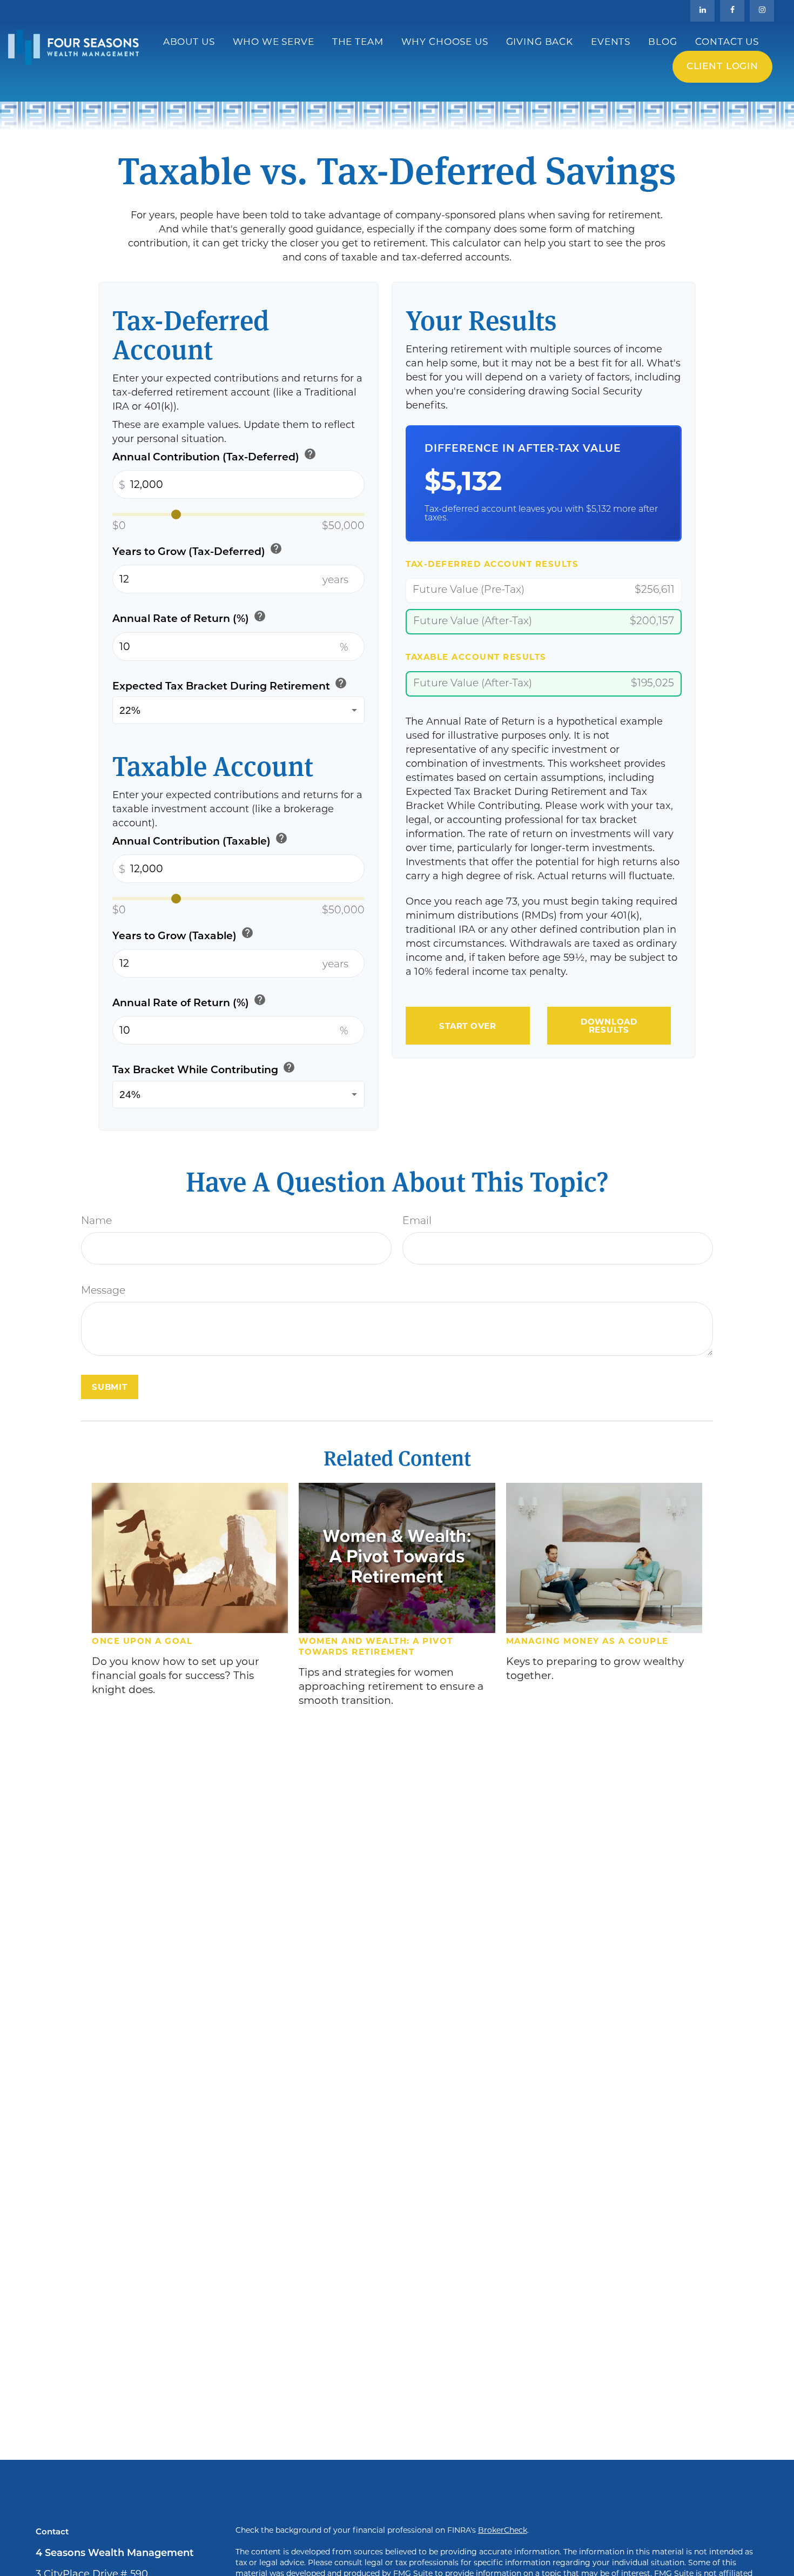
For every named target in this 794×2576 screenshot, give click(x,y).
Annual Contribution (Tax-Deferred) (214, 455)
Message (103, 1291)
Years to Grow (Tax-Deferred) (197, 550)
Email (417, 1222)
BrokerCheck (503, 2530)
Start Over (468, 1026)
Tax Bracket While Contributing (204, 1068)
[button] (189, 42)
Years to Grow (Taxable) (183, 934)
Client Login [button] (722, 67)
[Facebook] (732, 11)
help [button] (310, 454)
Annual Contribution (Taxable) (200, 839)
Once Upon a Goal (142, 1641)
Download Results (609, 1026)
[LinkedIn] (702, 11)
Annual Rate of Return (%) (189, 617)
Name (96, 1222)
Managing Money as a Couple (587, 1641)
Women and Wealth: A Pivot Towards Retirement (376, 1646)
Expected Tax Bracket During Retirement (230, 684)
